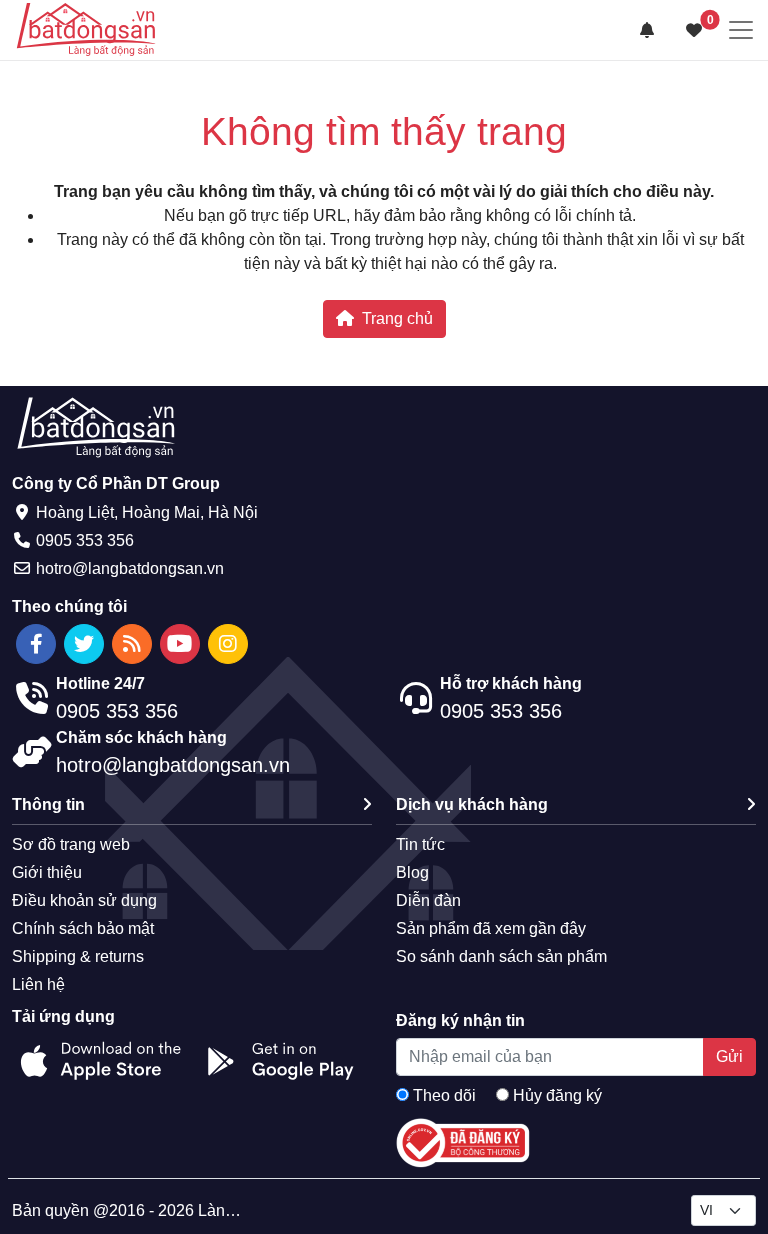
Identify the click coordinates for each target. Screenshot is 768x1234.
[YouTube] (180, 644)
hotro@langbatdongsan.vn (130, 568)
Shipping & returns (78, 956)
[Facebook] (36, 644)
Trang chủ (397, 318)
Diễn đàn (428, 900)
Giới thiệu (47, 872)
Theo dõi (444, 1095)
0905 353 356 (85, 540)
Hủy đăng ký (557, 1095)
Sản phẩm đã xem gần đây (491, 928)
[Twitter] (84, 644)
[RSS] (132, 644)
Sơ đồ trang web (71, 844)
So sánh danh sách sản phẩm (501, 956)
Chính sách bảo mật (83, 928)
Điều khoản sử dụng (84, 900)
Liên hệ (38, 984)
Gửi (729, 1056)
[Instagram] (228, 644)
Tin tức (420, 844)
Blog (412, 872)
